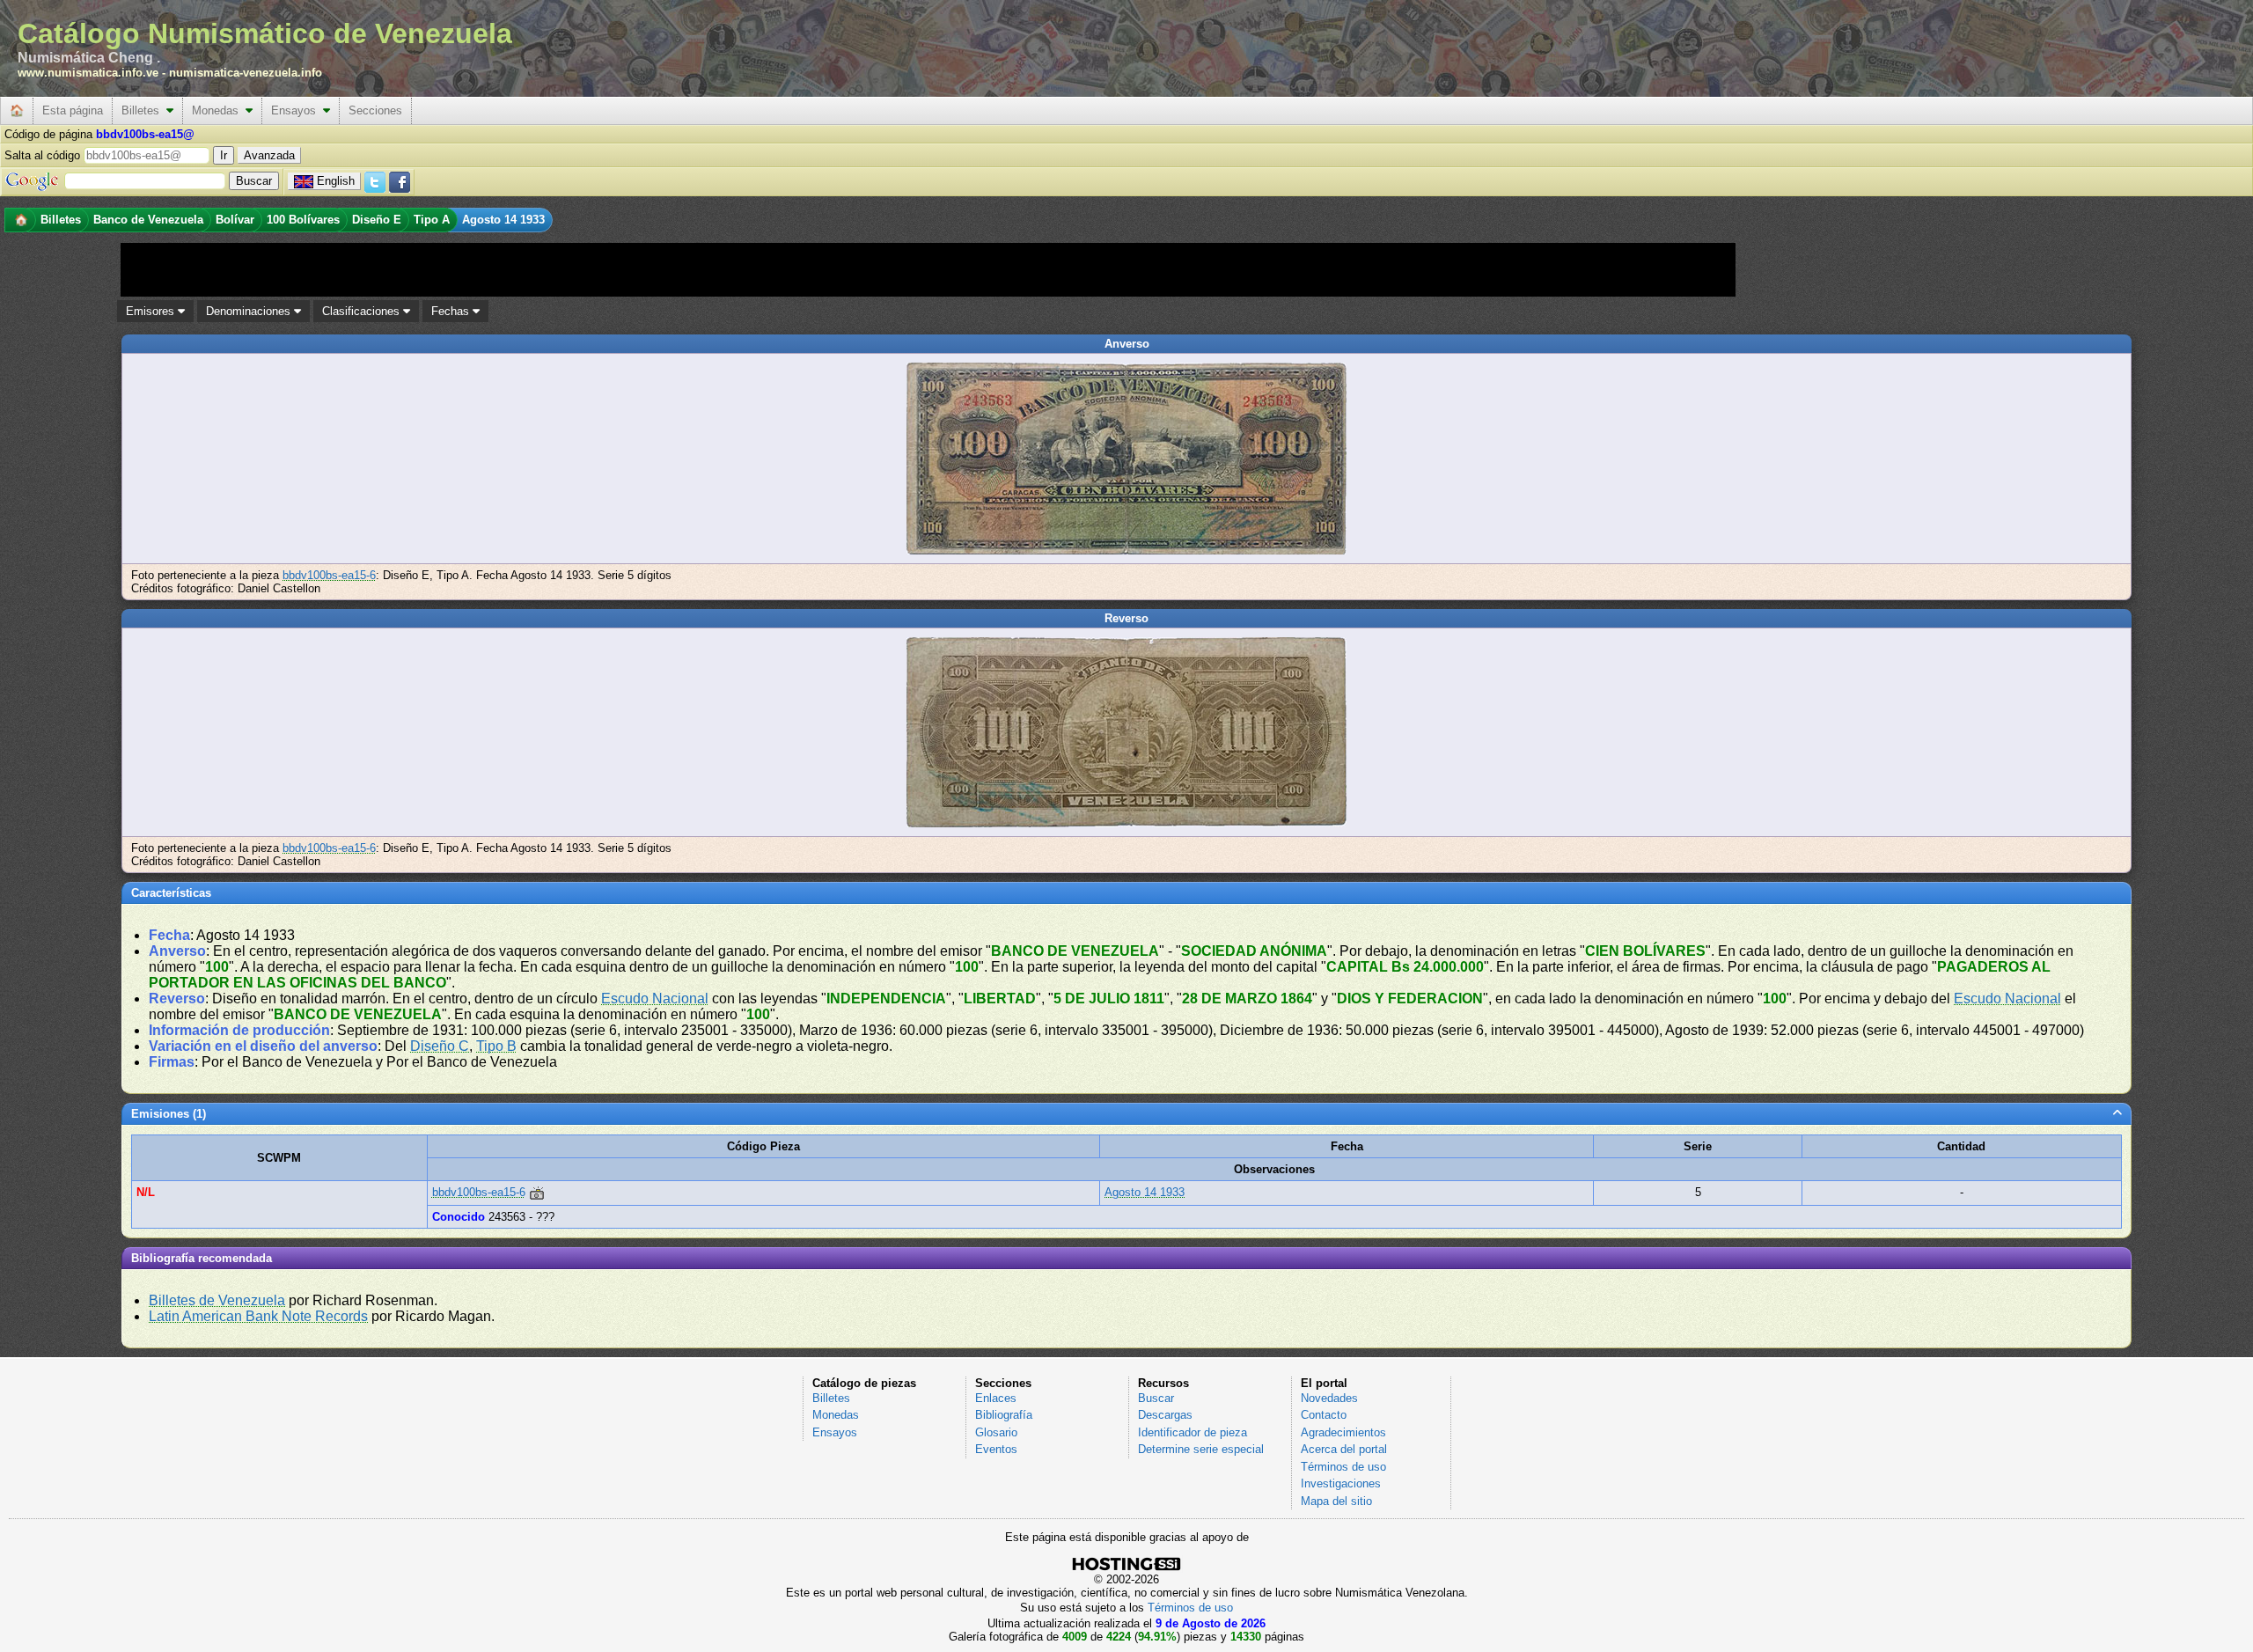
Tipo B (496, 1046)
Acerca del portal (1344, 1449)
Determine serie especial (1201, 1449)
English (336, 181)
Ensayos (297, 110)
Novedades (1329, 1398)
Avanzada (269, 155)
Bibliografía (1004, 1415)
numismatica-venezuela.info (246, 73)
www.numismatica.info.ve (88, 73)
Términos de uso (1343, 1467)
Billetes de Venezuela (217, 1300)
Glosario (996, 1432)
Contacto (1324, 1415)
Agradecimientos (1343, 1432)
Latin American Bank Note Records (258, 1316)
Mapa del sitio (1336, 1501)
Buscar (1156, 1398)
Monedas (219, 110)
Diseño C (440, 1046)
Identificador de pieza (1193, 1432)
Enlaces (996, 1398)
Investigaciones (1341, 1483)
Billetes (144, 110)
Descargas (1165, 1415)
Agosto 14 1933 (1145, 1192)
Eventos (996, 1449)
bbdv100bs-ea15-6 (329, 575)
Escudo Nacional (655, 999)
